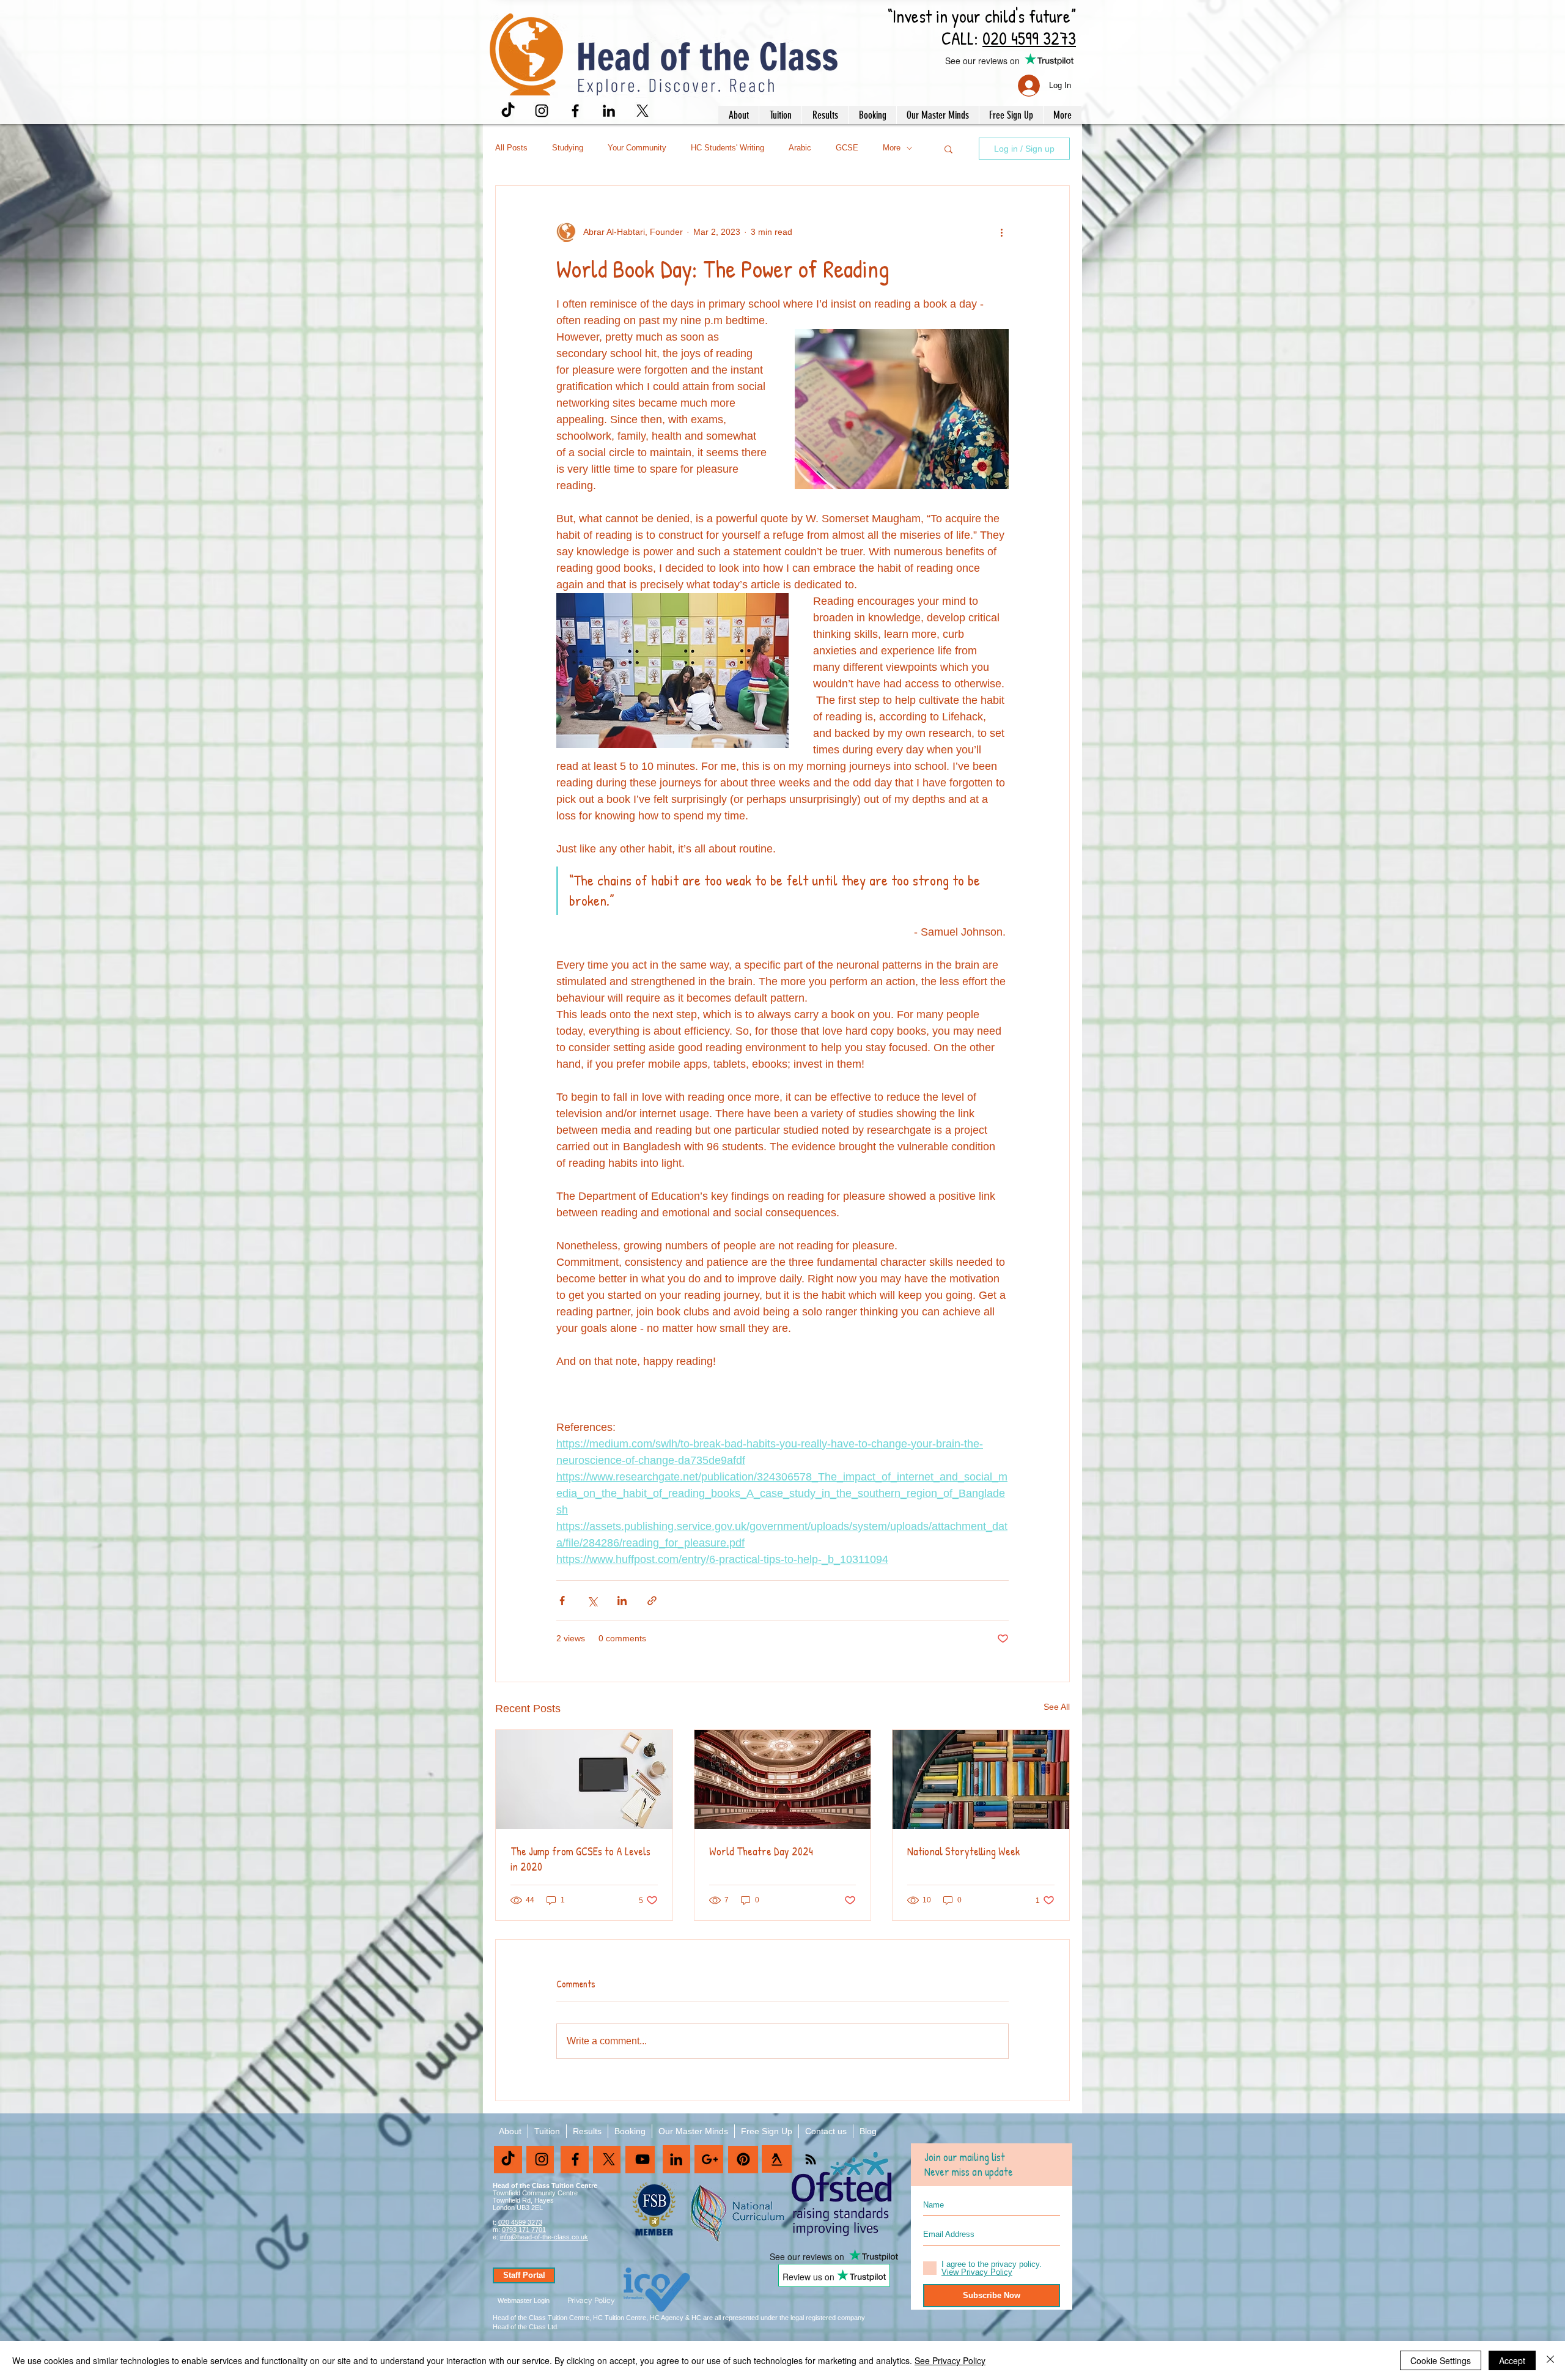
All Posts (511, 148)
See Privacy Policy (950, 2360)
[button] (738, 115)
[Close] (1550, 2360)
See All (1057, 1707)
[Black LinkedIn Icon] (609, 111)
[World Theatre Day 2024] (783, 1779)
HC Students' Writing (727, 148)
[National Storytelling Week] (981, 1779)
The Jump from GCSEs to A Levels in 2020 (580, 1859)
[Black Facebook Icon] (575, 111)
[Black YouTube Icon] (643, 2159)
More (892, 148)
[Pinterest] (743, 2159)
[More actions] (1001, 232)
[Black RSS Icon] (811, 2159)
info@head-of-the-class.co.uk (544, 2237)
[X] (643, 111)
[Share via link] (652, 1601)
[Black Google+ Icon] (710, 2159)
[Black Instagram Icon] (542, 111)
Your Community (637, 148)
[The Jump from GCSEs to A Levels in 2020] (584, 1779)
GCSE (847, 148)
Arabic (800, 148)
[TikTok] (508, 111)
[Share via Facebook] (562, 1601)
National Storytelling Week (963, 1851)
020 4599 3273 (520, 2222)
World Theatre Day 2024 (761, 1851)
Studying (568, 148)
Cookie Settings (1441, 2360)
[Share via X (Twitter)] (592, 1601)
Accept (1512, 2360)
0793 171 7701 (524, 2230)
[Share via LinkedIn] (622, 1601)
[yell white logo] (777, 2159)
